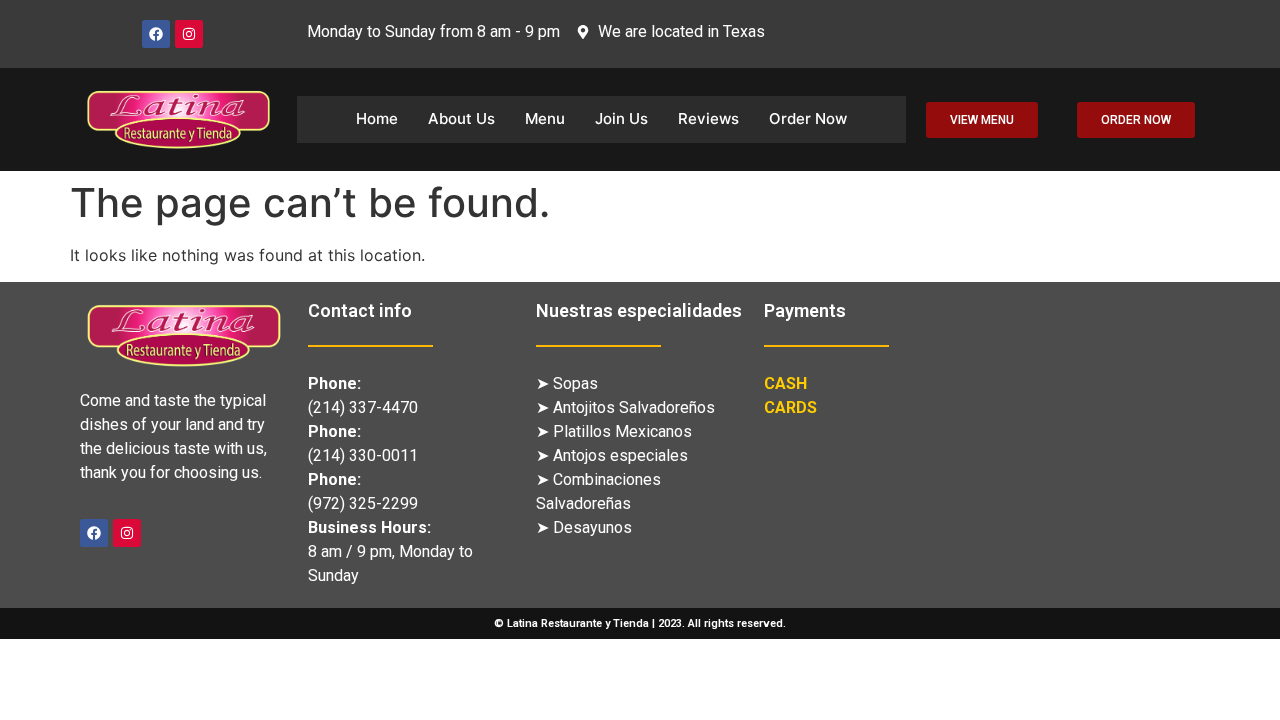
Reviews (708, 118)
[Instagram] (189, 34)
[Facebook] (156, 34)
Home (377, 118)
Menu (545, 118)
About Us (461, 118)
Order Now (808, 118)
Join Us (621, 118)
